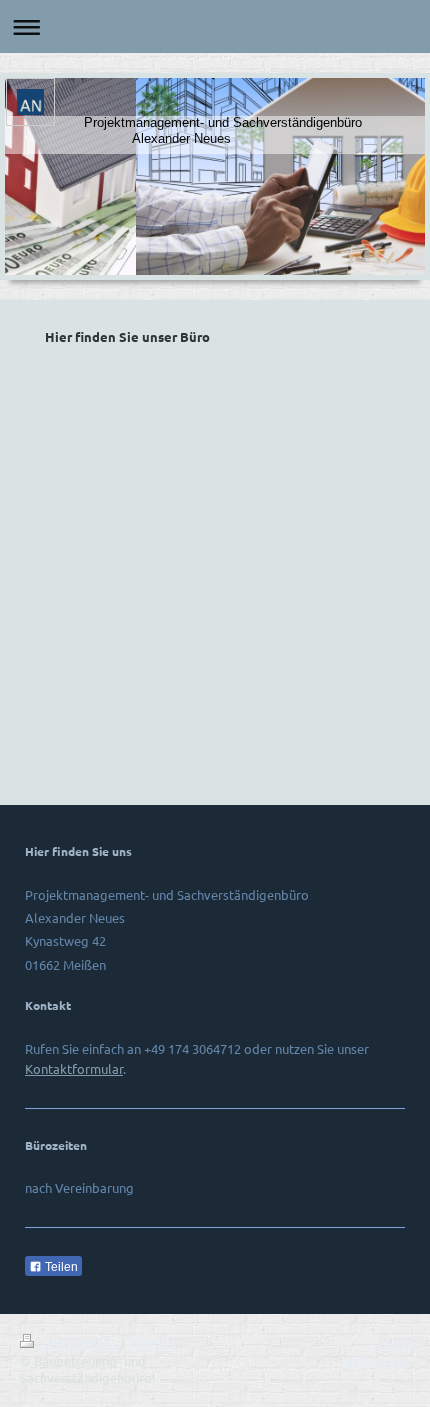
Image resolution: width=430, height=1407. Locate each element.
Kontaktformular (74, 1068)
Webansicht (376, 1360)
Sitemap (152, 1342)
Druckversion (79, 1342)
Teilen (60, 1267)
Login (393, 1342)
